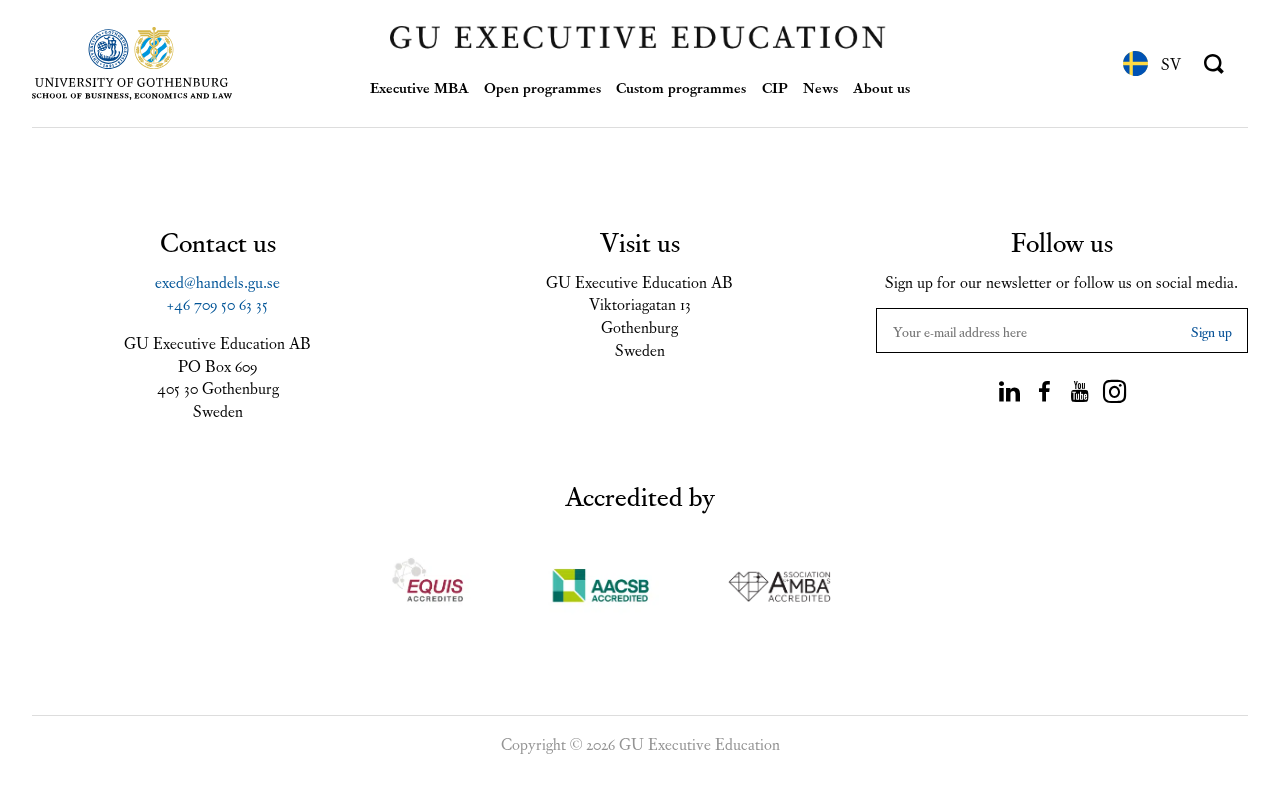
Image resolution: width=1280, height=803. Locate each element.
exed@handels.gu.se (217, 281)
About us (881, 87)
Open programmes (542, 87)
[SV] (1135, 63)
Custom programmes (681, 87)
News (820, 87)
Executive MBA (419, 87)
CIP (775, 87)
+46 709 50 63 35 (217, 303)
